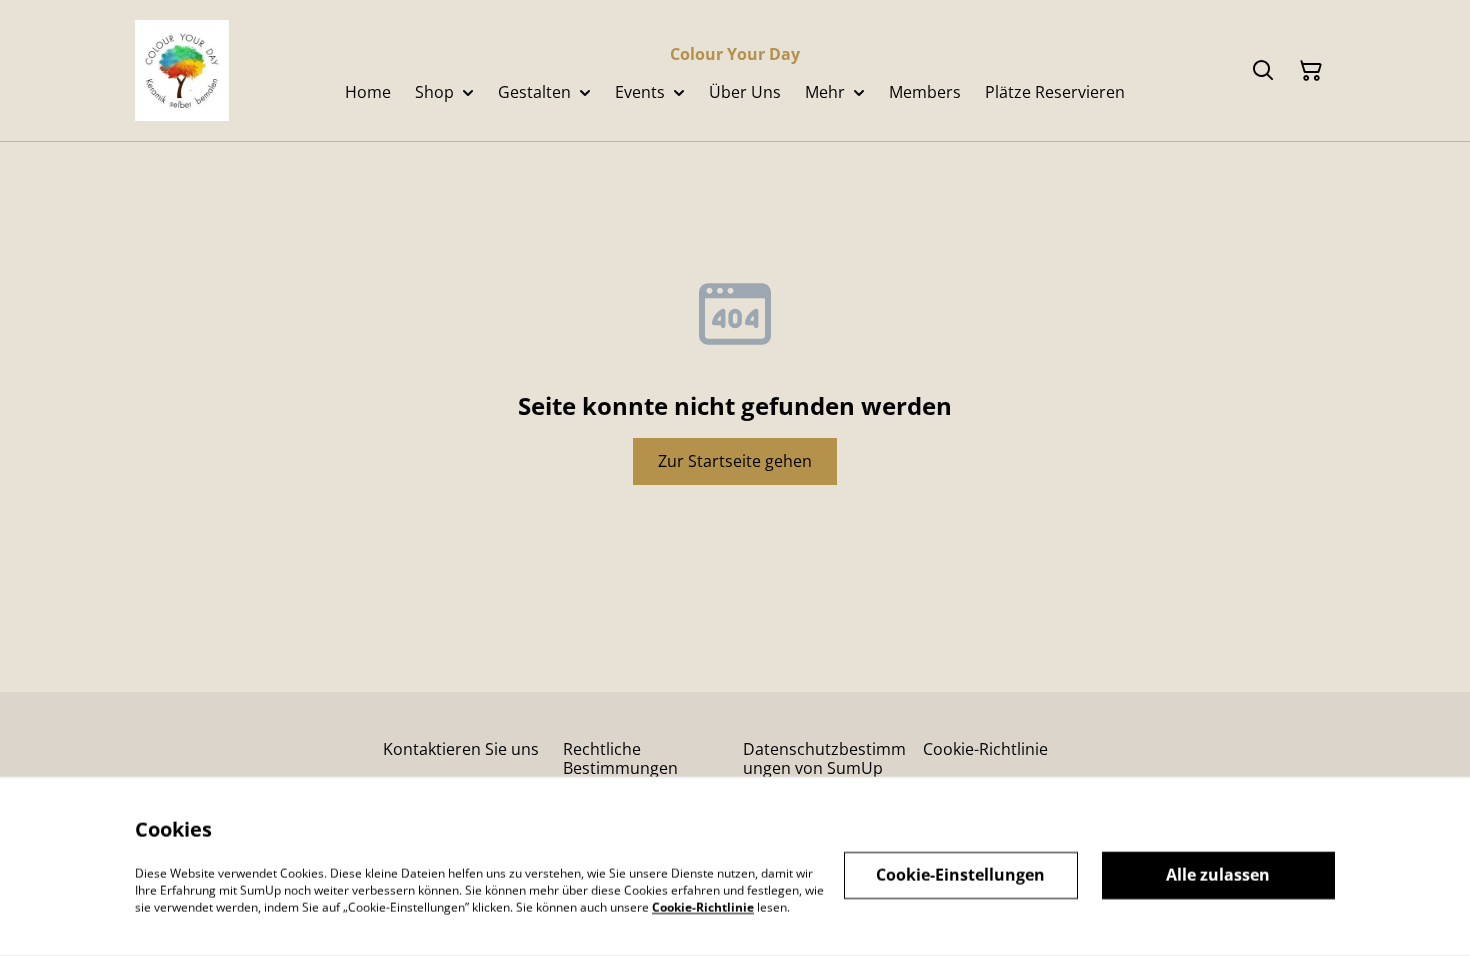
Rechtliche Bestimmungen (620, 758)
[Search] (1263, 71)
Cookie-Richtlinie (985, 749)
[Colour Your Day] (182, 70)
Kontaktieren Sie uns (461, 749)
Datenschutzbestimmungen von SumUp (824, 758)
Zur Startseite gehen (735, 461)
